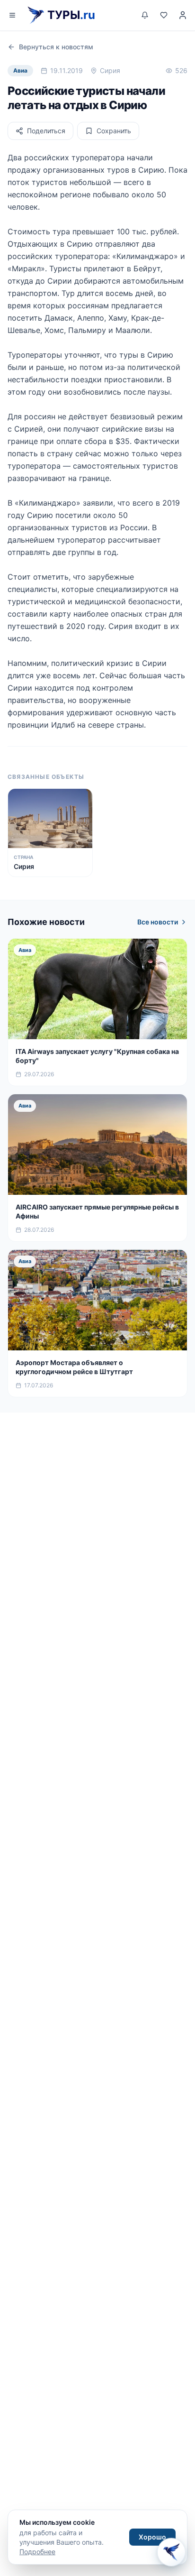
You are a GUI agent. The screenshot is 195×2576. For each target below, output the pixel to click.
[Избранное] (164, 15)
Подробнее (37, 2552)
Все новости (158, 922)
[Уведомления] (145, 15)
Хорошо (152, 2537)
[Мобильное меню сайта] (12, 15)
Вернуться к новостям (56, 47)
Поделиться (46, 131)
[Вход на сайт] (183, 15)
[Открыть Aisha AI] (171, 2551)
